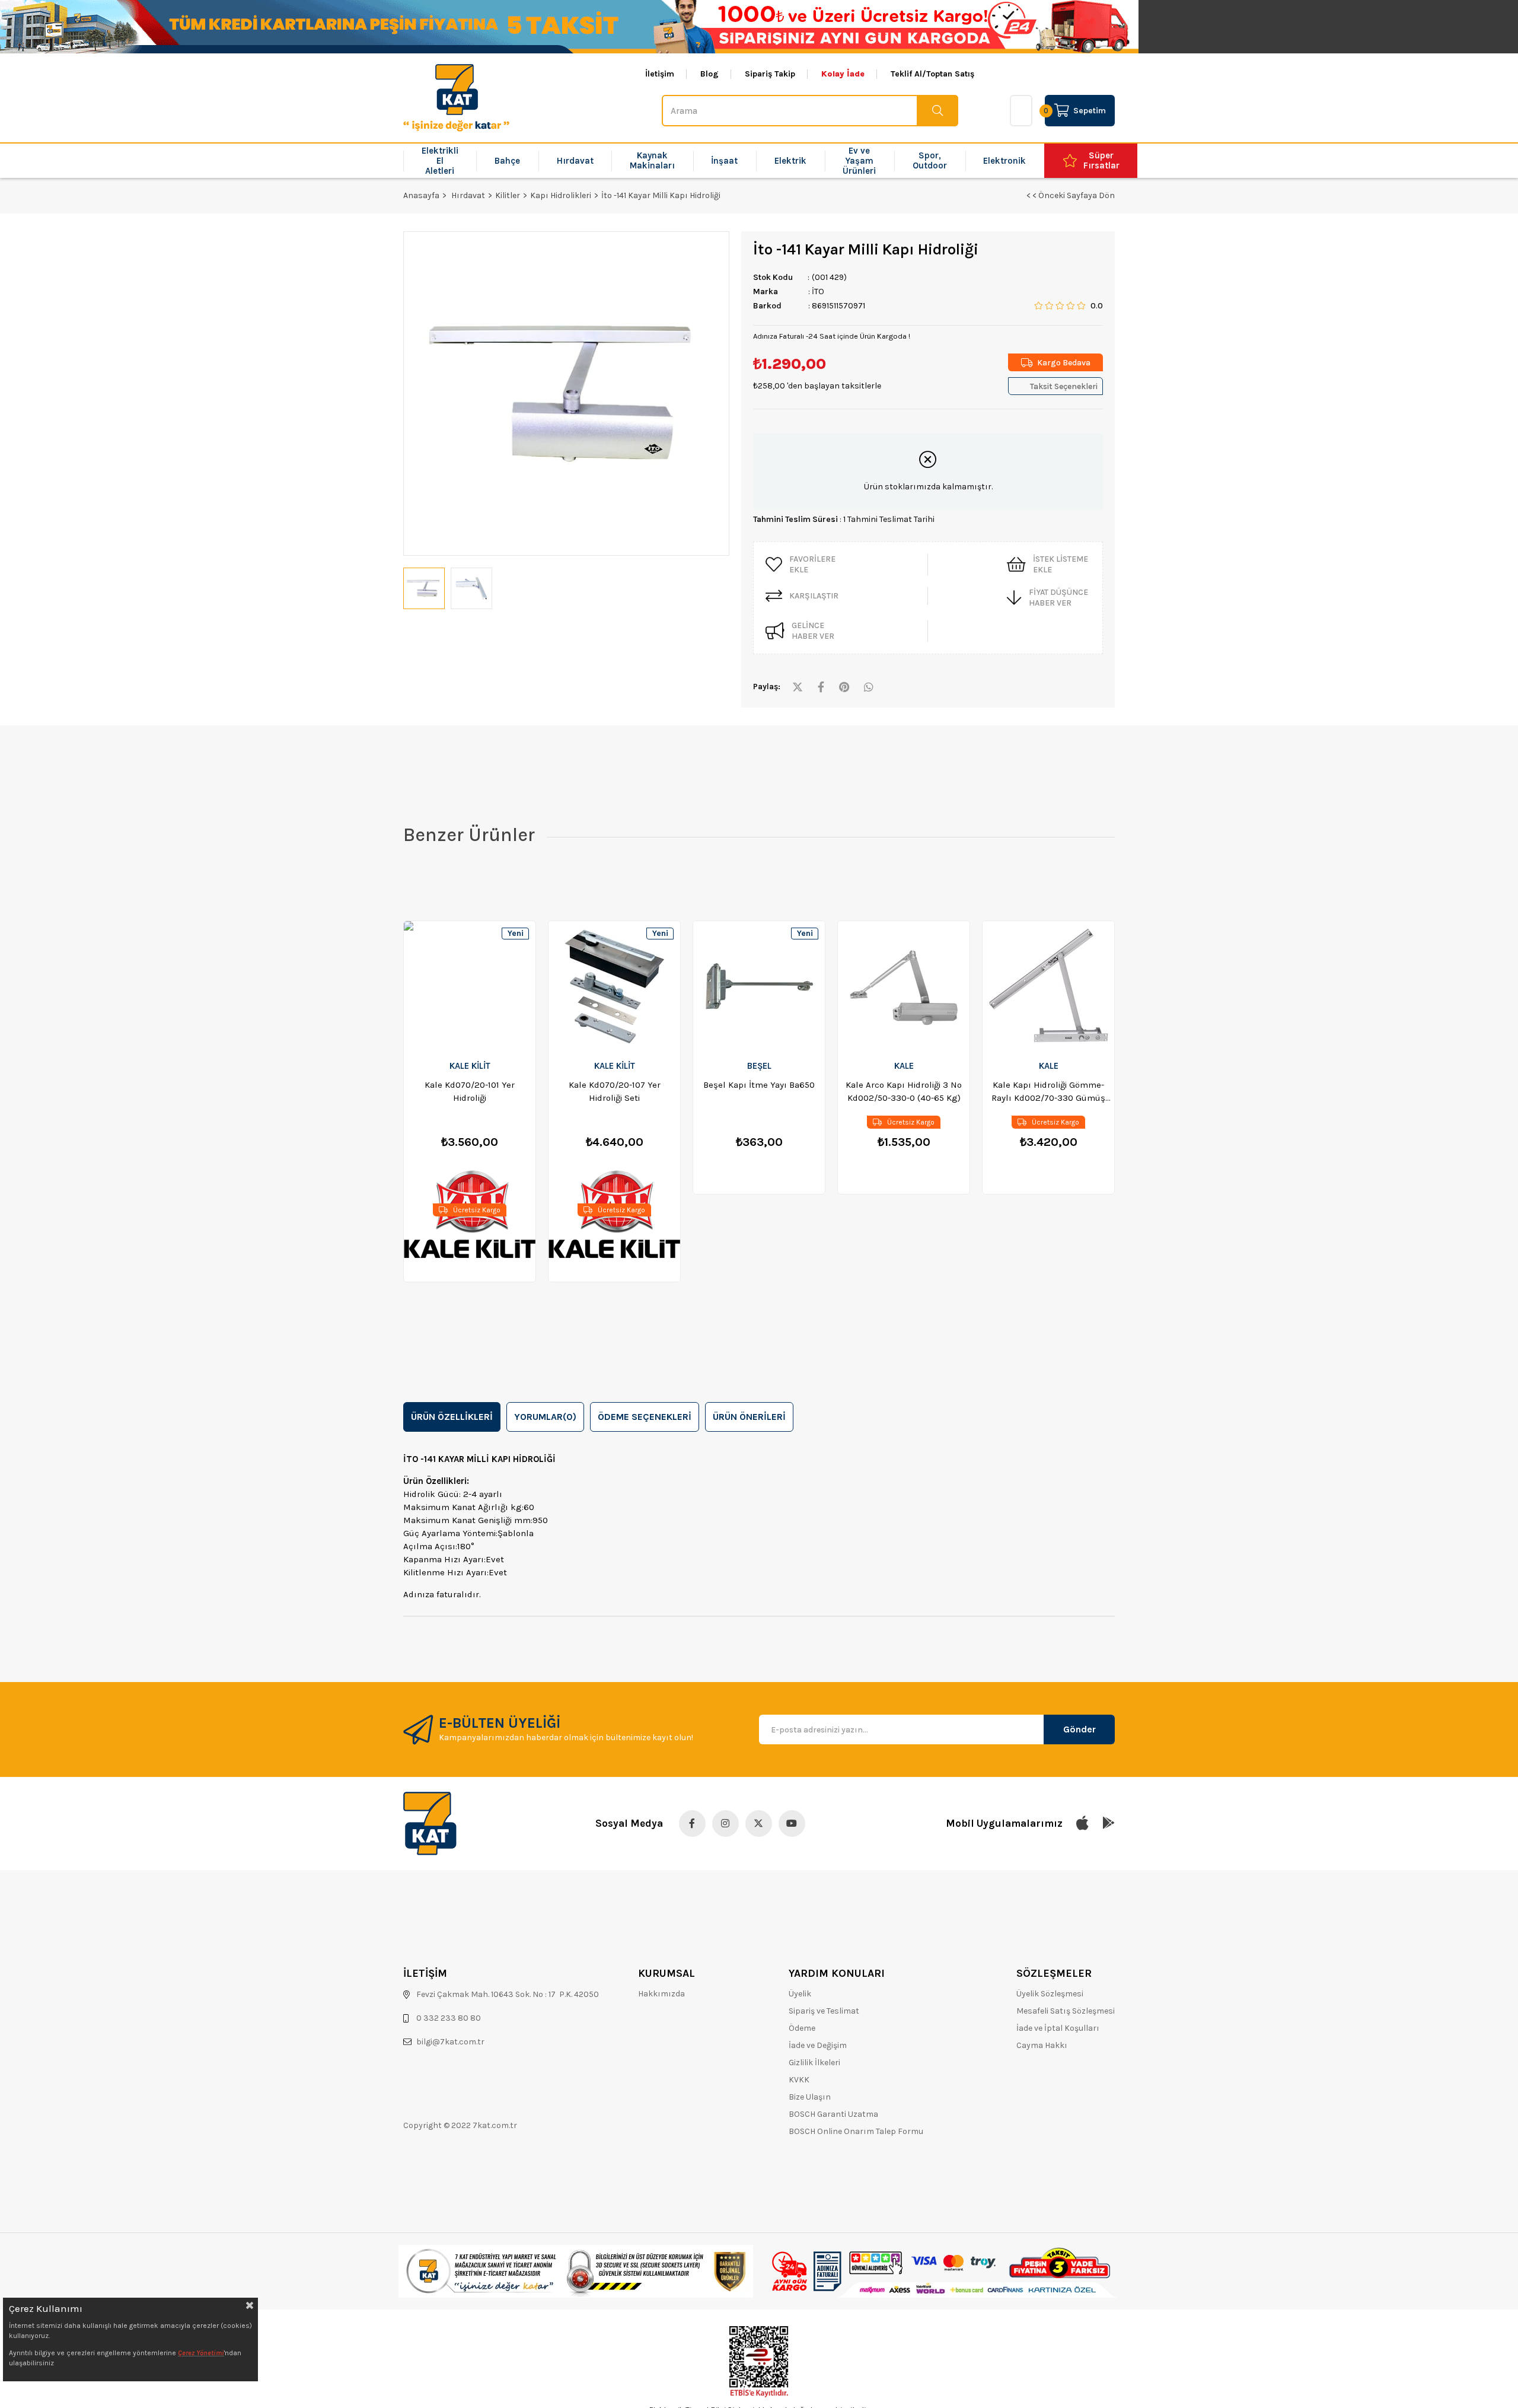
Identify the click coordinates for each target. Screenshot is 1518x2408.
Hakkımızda (661, 1994)
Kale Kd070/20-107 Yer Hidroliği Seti (615, 1091)
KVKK (799, 2080)
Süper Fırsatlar (1101, 160)
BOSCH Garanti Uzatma (833, 2114)
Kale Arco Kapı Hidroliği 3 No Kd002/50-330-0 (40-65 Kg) (904, 1091)
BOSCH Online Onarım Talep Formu (856, 2131)
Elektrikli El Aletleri (440, 161)
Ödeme (802, 2028)
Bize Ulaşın (810, 2097)
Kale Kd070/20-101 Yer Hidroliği (470, 1091)
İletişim (660, 74)
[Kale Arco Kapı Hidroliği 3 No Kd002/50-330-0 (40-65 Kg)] (904, 986)
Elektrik (790, 161)
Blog (709, 74)
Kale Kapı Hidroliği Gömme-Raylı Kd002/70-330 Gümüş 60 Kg (1048, 1092)
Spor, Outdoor (930, 160)
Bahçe (507, 161)
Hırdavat (575, 161)
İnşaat (724, 161)
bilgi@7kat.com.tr (450, 2042)
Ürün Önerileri (749, 1417)
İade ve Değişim (818, 2045)
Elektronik (1004, 161)
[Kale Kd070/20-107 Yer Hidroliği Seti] (614, 986)
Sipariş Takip (770, 74)
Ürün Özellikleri (452, 1417)
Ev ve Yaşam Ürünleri (859, 161)
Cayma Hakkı (1042, 2045)
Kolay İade (843, 74)
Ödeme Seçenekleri (645, 1417)
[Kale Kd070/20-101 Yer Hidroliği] (470, 986)
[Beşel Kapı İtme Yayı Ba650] (759, 986)
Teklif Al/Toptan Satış (932, 74)
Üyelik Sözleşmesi (1050, 1994)
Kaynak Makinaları (652, 160)
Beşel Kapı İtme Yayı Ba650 (759, 1085)
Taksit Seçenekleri (1064, 386)
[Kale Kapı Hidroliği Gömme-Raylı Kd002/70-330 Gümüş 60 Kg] (1048, 986)
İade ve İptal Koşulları (1058, 2028)
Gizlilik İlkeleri (814, 2063)
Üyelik (800, 1994)
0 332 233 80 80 (449, 2018)
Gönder (1079, 1729)
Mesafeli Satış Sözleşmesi (1066, 2011)
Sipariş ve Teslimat (824, 2011)
